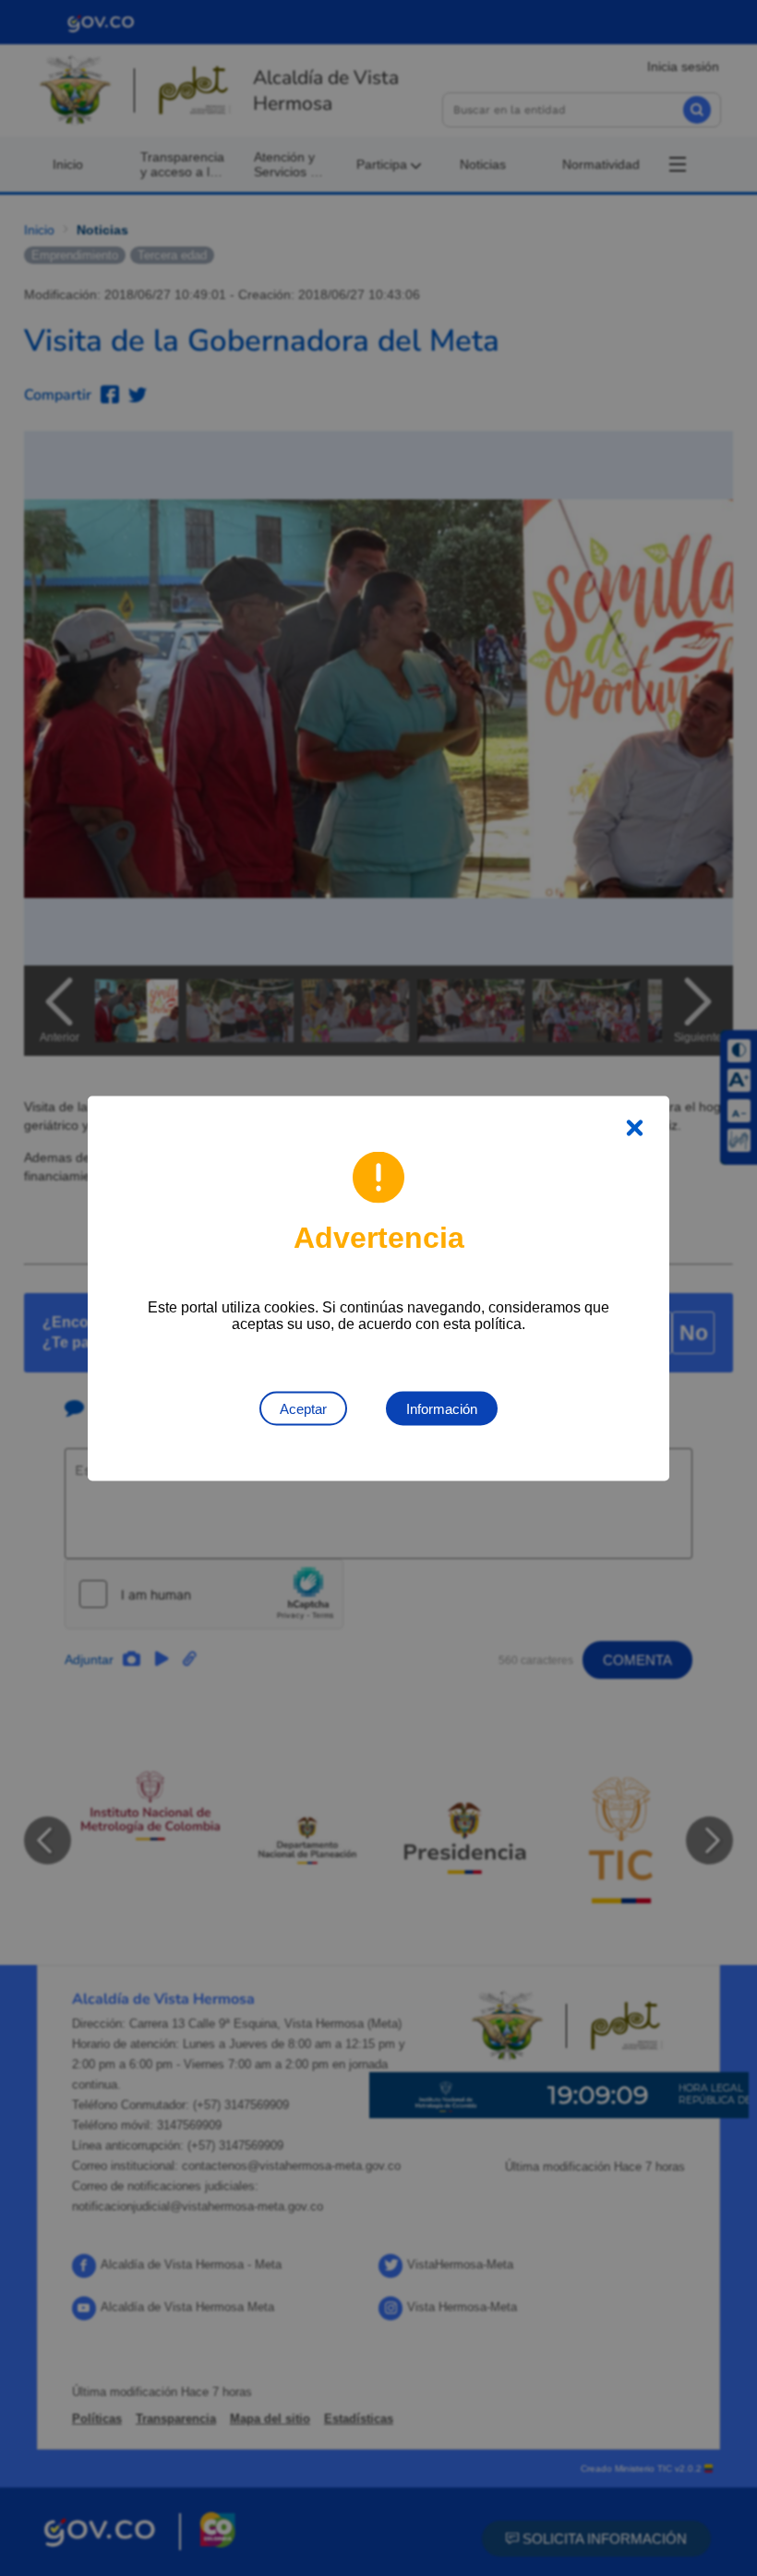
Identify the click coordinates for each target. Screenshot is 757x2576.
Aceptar (303, 1408)
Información (442, 1408)
